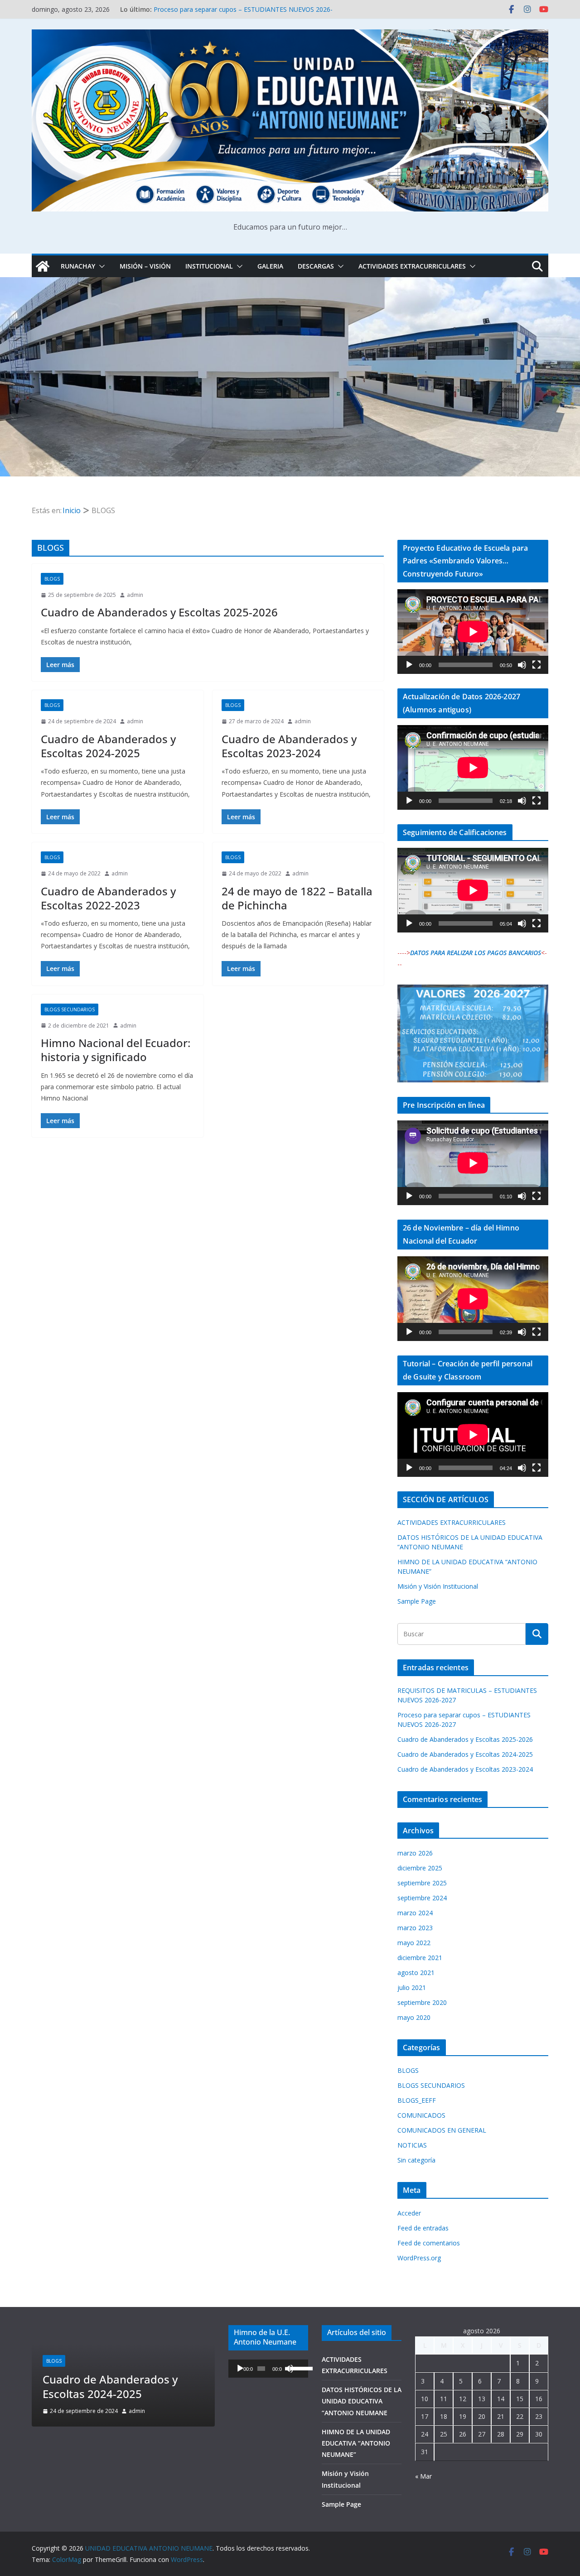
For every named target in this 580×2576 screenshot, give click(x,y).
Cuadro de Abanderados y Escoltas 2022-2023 (108, 898)
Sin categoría (416, 2160)
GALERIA (270, 266)
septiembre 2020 (422, 2002)
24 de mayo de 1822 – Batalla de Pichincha (297, 898)
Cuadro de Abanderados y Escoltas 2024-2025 (108, 746)
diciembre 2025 (420, 1868)
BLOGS (52, 579)
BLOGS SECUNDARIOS (70, 1009)
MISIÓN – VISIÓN (145, 266)
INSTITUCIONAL (209, 266)
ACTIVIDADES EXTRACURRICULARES (412, 266)
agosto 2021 (416, 1973)
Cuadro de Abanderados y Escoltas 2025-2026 (159, 612)
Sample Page (417, 1601)
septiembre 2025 (422, 1883)
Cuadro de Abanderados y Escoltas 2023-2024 (289, 746)
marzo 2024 (415, 1913)
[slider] (297, 2368)
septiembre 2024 (422, 1898)
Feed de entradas (423, 2228)
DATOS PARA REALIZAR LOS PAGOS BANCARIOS (476, 953)
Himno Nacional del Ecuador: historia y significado (116, 1050)
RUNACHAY (78, 266)
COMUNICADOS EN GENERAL (442, 2130)
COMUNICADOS (421, 2115)
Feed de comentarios (429, 2243)
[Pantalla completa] (536, 665)
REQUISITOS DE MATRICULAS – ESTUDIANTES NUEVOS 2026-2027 (142, 2379)
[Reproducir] (409, 665)
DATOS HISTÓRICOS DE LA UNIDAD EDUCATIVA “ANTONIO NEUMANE (362, 2401)
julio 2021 (412, 1987)
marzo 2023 (415, 1928)
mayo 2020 (414, 2017)
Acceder (409, 2213)
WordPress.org (419, 2258)
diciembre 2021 (420, 1958)
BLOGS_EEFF (417, 2100)
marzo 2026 (415, 1853)
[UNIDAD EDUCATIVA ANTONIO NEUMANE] (43, 266)
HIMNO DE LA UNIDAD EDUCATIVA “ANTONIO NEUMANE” (356, 2443)
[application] (473, 632)
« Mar (423, 2476)
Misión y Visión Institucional (438, 1586)
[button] (100, 266)
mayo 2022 (414, 1943)
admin (135, 595)
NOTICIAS (412, 2145)
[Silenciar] (522, 665)
